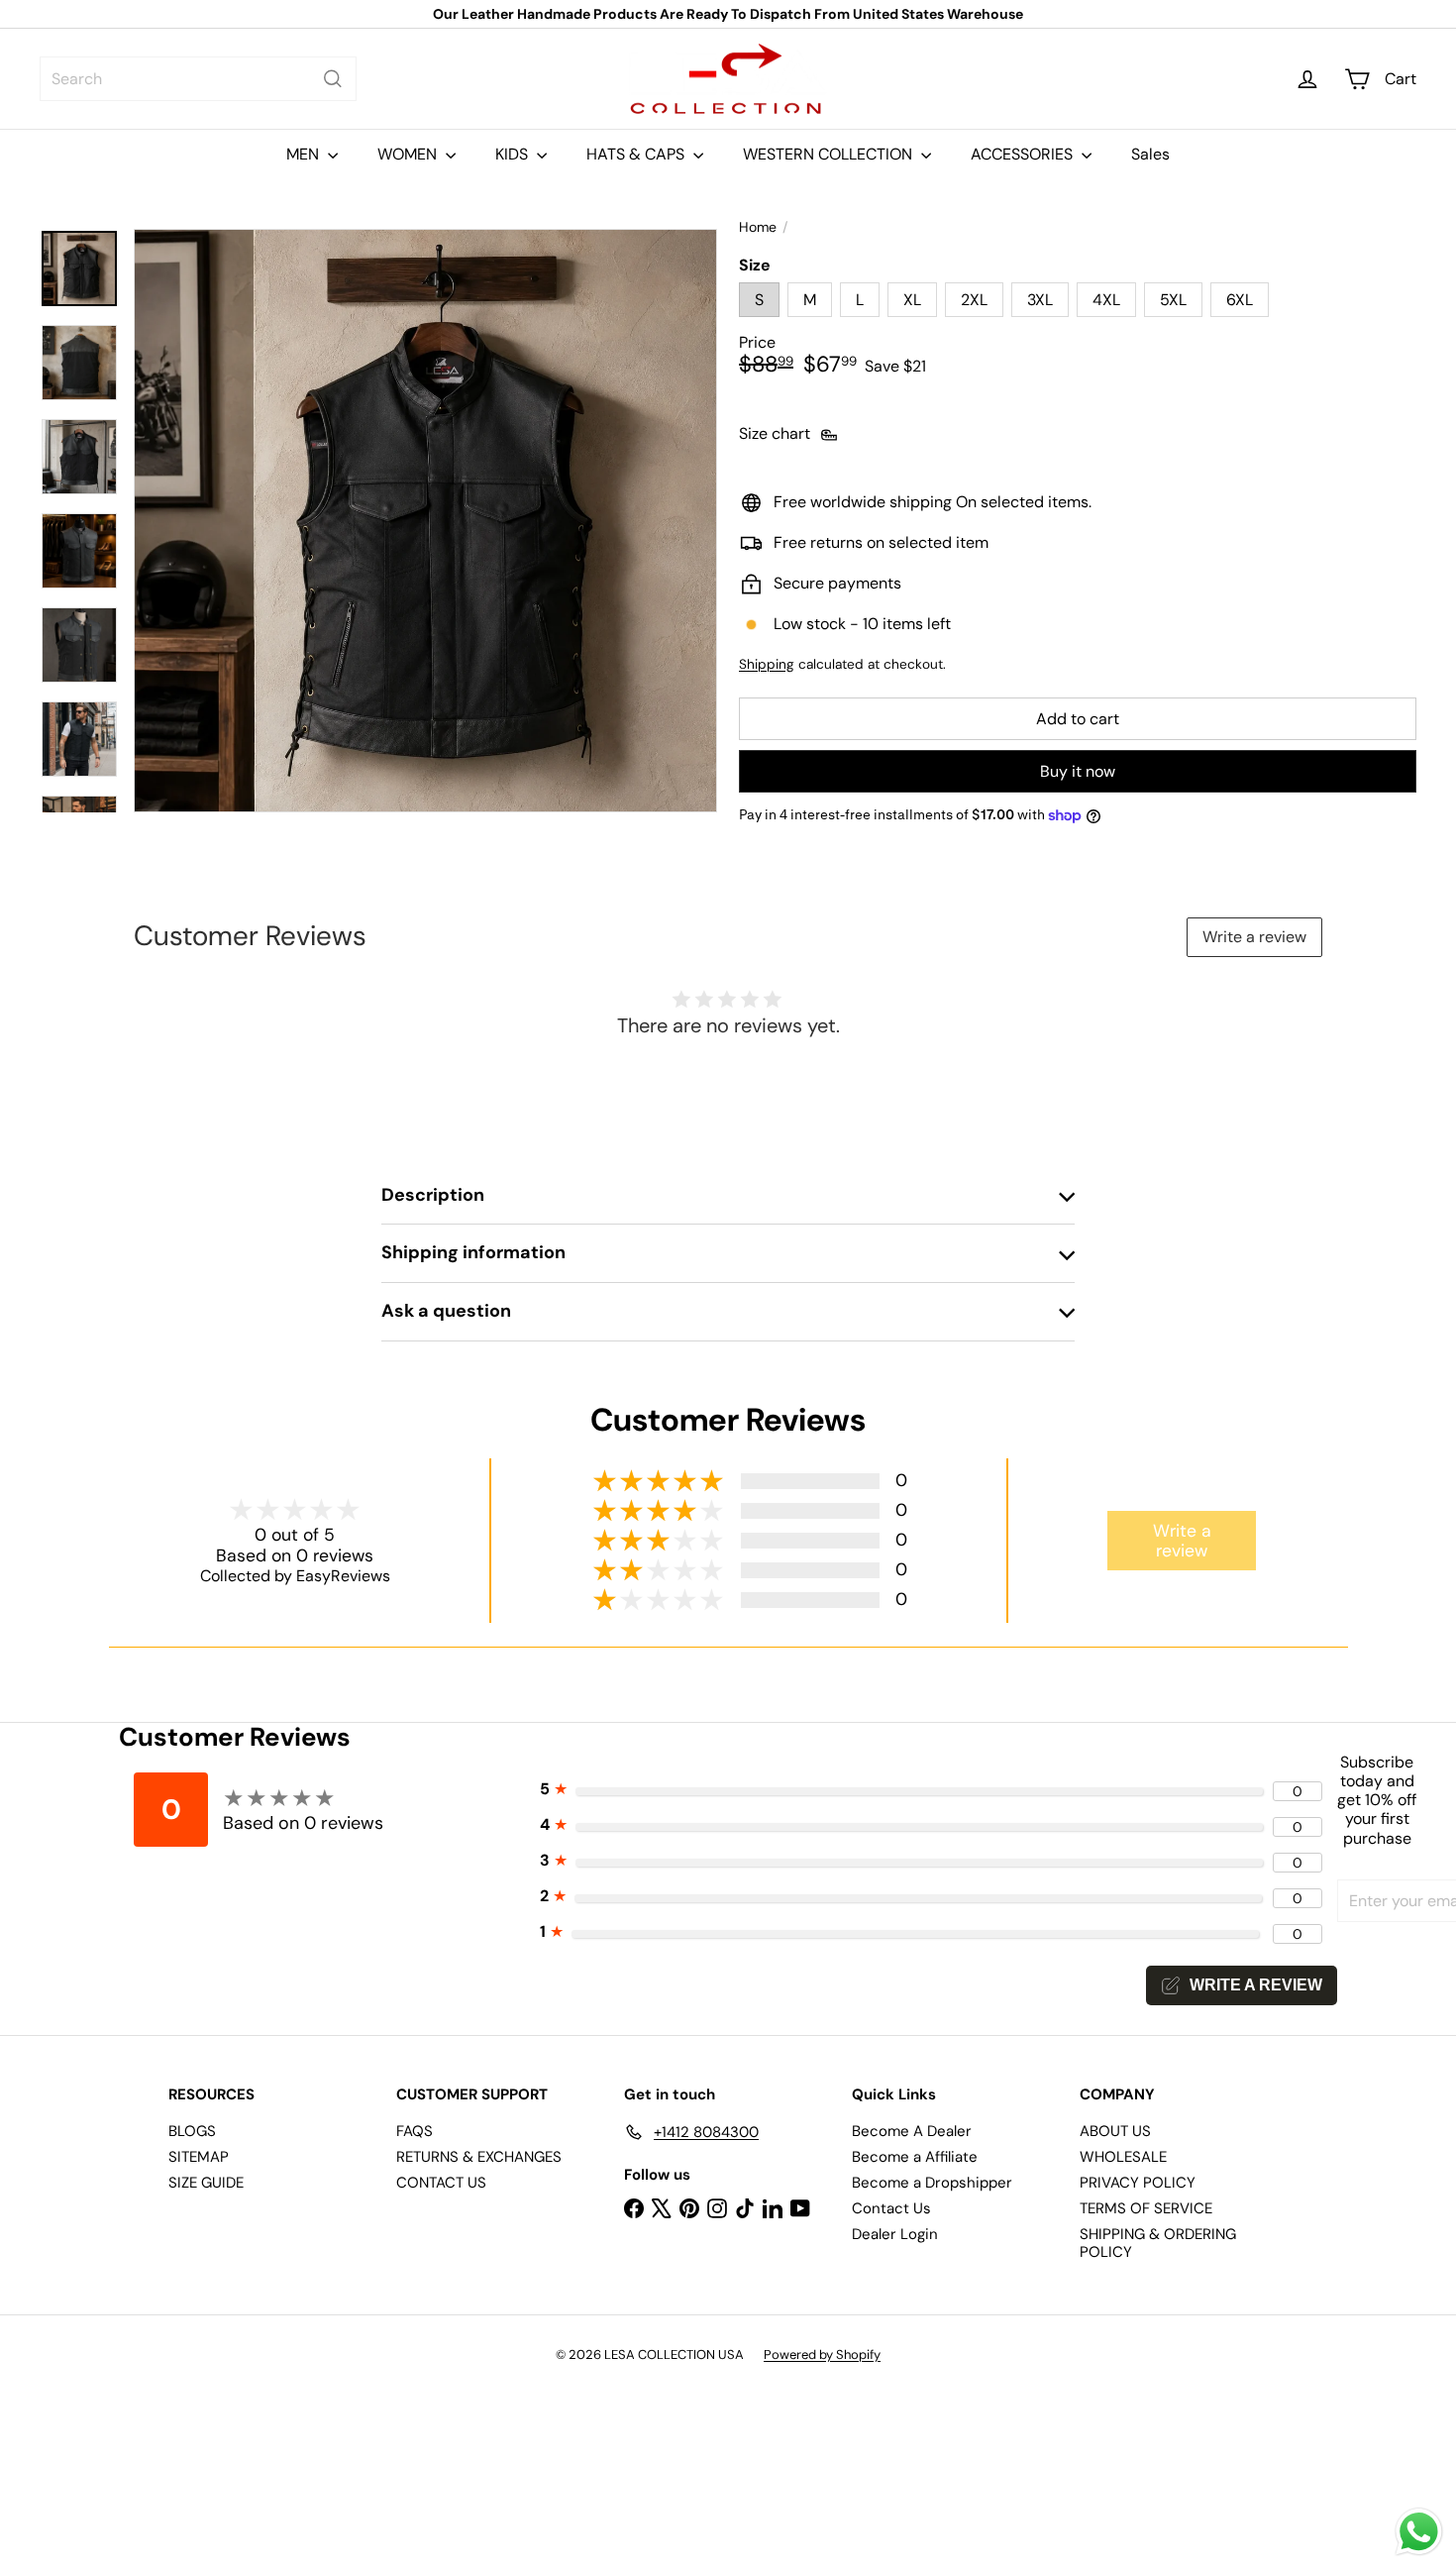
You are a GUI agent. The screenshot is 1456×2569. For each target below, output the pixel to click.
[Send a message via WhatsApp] (1419, 2532)
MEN (305, 154)
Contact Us (891, 2208)
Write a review (1254, 937)
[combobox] (198, 79)
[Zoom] (425, 521)
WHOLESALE (1123, 2157)
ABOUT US (1115, 2131)
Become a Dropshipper (932, 2183)
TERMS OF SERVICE (1146, 2208)
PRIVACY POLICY (1138, 2183)
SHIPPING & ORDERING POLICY (1158, 2243)
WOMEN (409, 154)
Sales (1150, 154)
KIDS (514, 154)
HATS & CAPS (637, 154)
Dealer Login (895, 2234)
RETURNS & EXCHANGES (479, 2157)
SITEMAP (199, 2157)
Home (758, 227)
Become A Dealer (912, 2131)
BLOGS (192, 2131)
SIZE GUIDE (206, 2183)
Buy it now (1078, 771)
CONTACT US (441, 2183)
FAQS (415, 2131)
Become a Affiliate (915, 2157)
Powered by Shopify (822, 2355)
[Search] (333, 79)
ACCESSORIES (1024, 154)
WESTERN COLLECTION (830, 154)
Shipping (767, 664)
